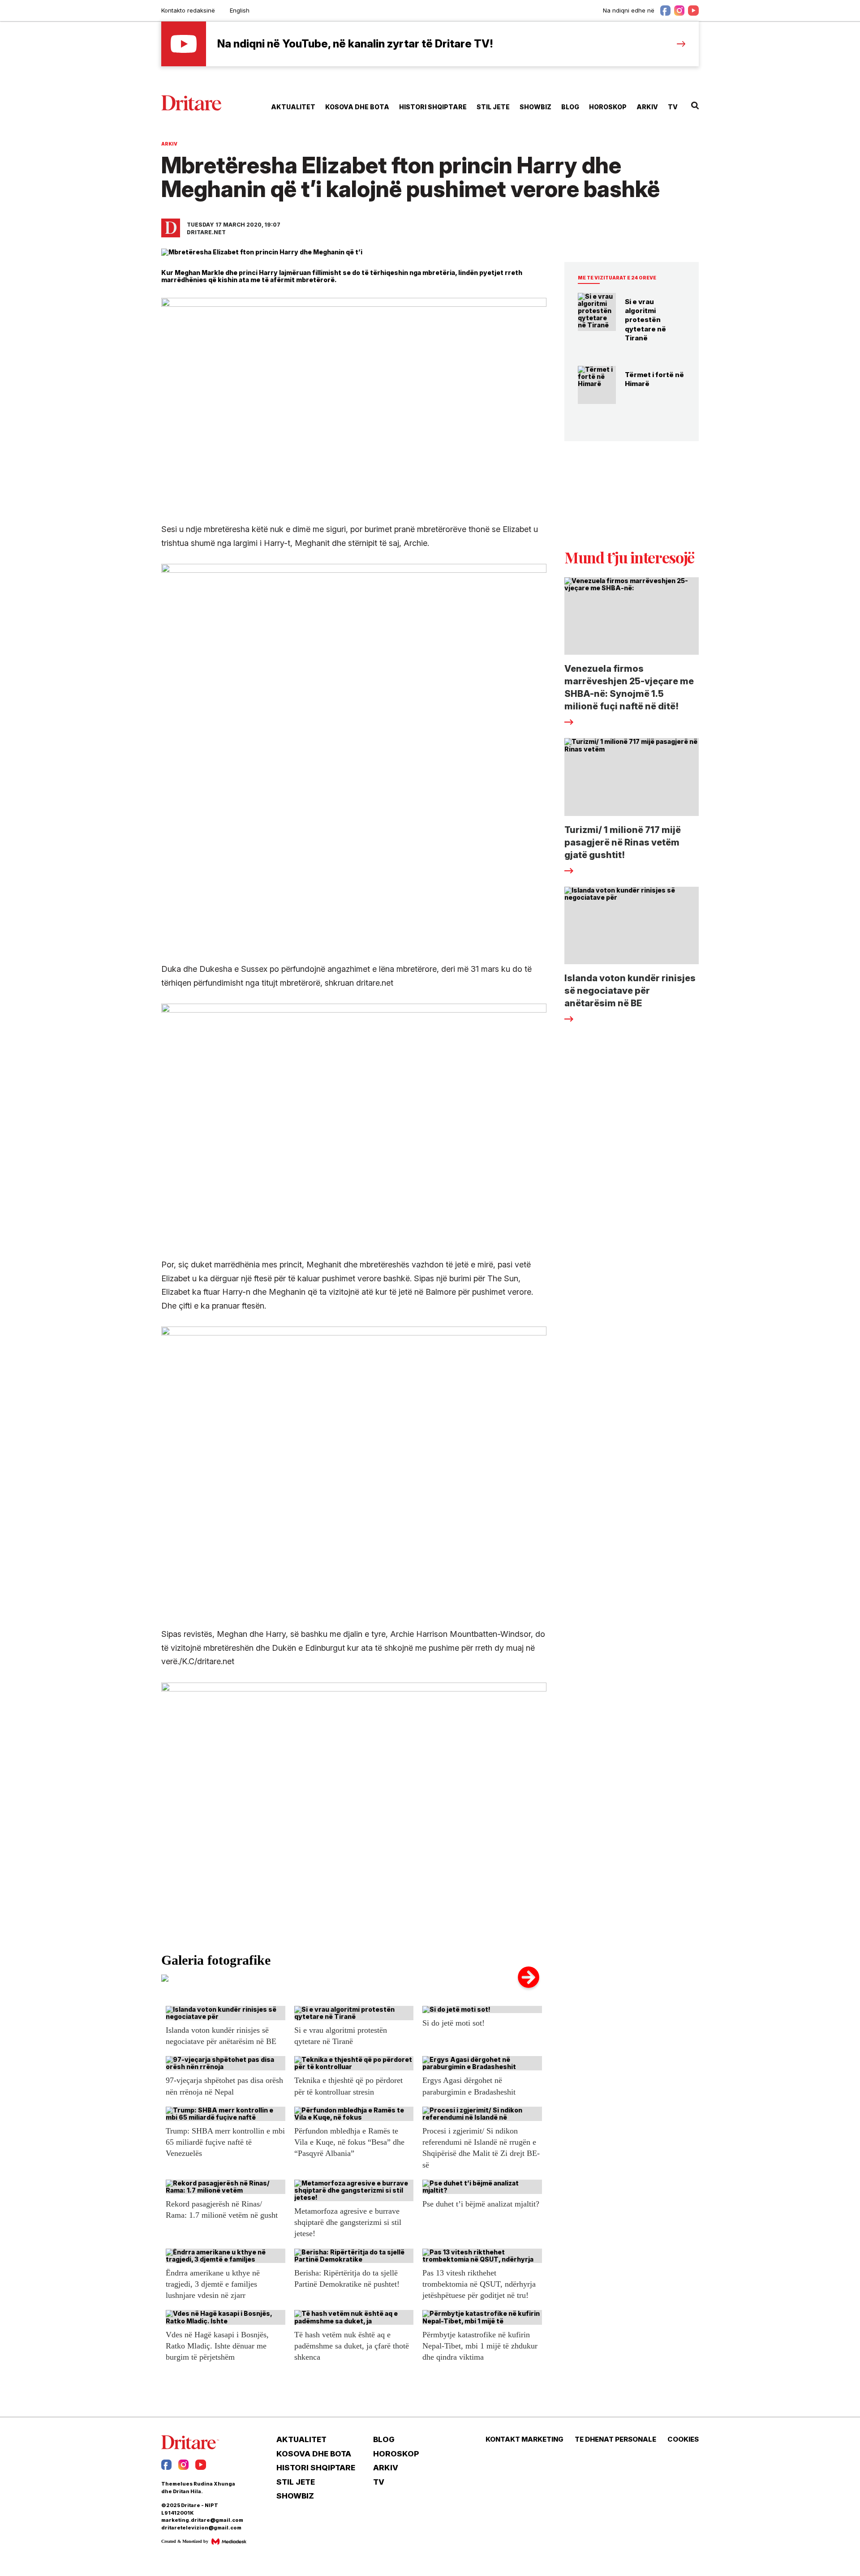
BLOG (570, 107)
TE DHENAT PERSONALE (615, 2439)
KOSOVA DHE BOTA (357, 107)
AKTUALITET (293, 107)
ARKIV (647, 107)
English (240, 10)
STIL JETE (493, 107)
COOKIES (683, 2439)
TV (673, 107)
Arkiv (169, 144)
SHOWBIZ (535, 107)
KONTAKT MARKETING (525, 2439)
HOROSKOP (608, 107)
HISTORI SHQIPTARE (433, 107)
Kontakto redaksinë (188, 10)
